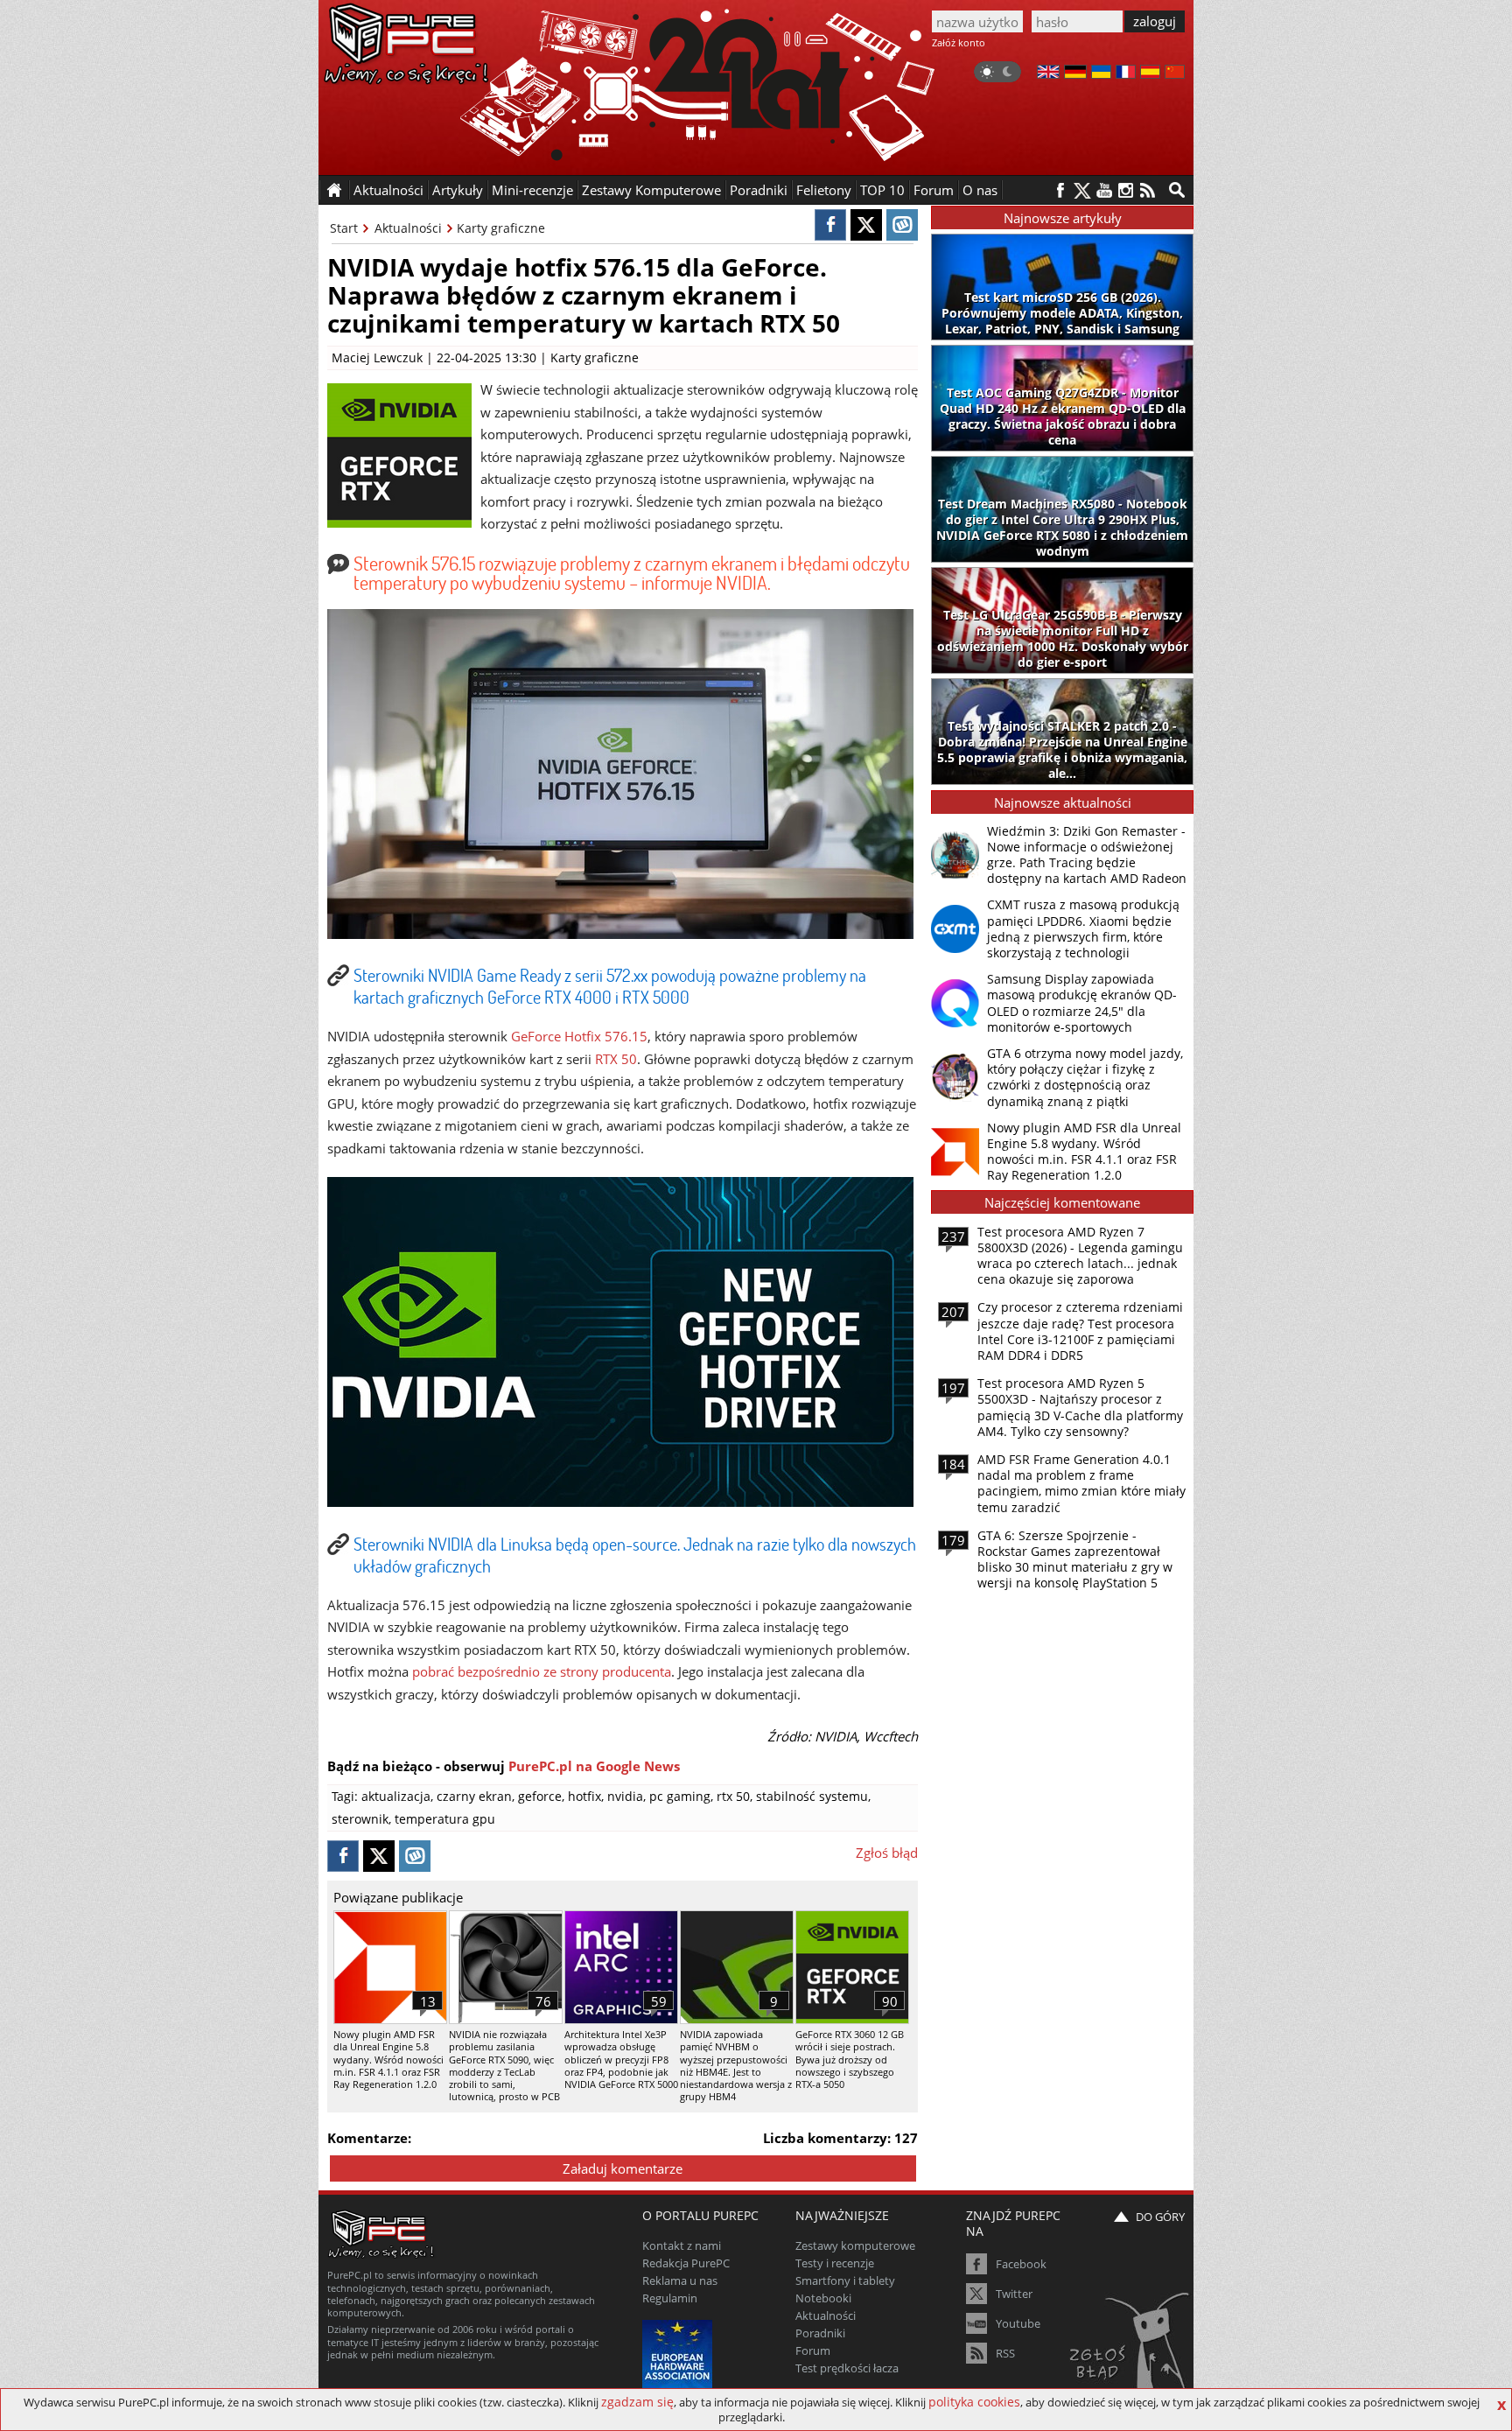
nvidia (625, 1796)
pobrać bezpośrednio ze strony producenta (542, 1671)
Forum (934, 190)
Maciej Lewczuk (377, 357)
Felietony (824, 190)
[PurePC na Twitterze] (1082, 190)
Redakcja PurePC (686, 2263)
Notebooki (823, 2298)
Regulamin (670, 2298)
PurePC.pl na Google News (594, 1766)
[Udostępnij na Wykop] (902, 225)
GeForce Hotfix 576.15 (579, 1036)
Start (344, 228)
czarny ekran (474, 1796)
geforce (540, 1796)
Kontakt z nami (682, 2245)
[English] (1048, 74)
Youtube (1018, 2323)
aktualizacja (396, 1796)
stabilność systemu (812, 1796)
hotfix (584, 1796)
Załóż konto (959, 42)
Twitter (1014, 2294)
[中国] (1175, 74)
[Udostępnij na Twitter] (866, 225)
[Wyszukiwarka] (1177, 190)
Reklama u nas (680, 2280)
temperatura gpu (445, 1819)
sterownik (360, 1819)
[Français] (1126, 74)
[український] (1101, 74)
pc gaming (680, 1796)
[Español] (1150, 74)
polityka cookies (974, 2402)
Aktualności (408, 228)
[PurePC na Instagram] (1126, 190)
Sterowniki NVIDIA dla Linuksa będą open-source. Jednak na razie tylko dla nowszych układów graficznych (635, 1555)
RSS (1005, 2353)
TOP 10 (882, 190)
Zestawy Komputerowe (651, 190)
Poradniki (759, 190)
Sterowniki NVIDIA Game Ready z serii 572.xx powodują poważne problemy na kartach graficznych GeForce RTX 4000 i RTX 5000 (610, 986)
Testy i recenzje (835, 2263)
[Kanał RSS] (1148, 190)
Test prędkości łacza (847, 2368)
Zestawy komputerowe (855, 2245)
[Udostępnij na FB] (830, 225)
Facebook (1021, 2264)
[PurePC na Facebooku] (1060, 190)
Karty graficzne (501, 228)
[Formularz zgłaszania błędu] (1131, 2348)
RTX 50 (616, 1059)
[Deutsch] (1075, 74)
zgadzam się (637, 2402)
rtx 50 (733, 1796)
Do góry (1160, 2217)
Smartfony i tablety (845, 2280)
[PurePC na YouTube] (1104, 190)
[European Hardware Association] (679, 2353)
